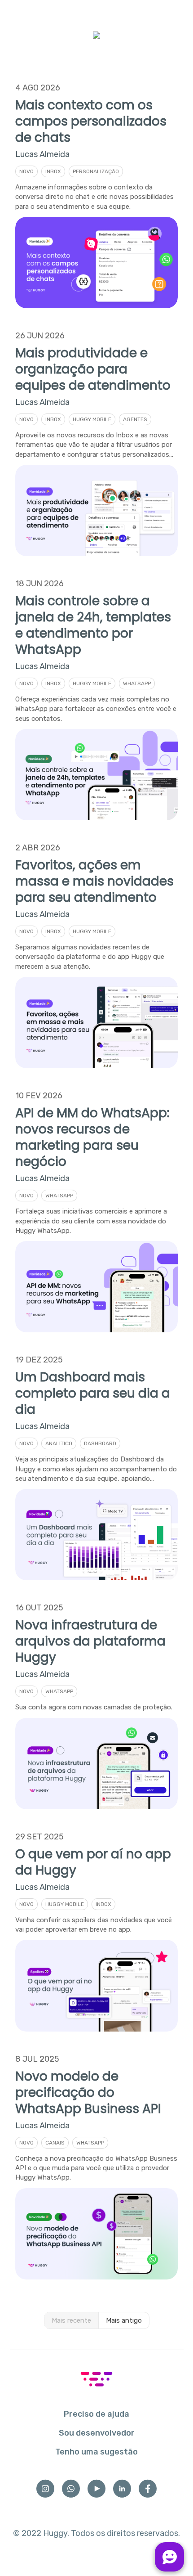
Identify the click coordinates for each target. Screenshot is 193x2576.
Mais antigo (124, 2320)
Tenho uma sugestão (96, 2452)
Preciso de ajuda (96, 2414)
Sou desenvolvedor (97, 2433)
